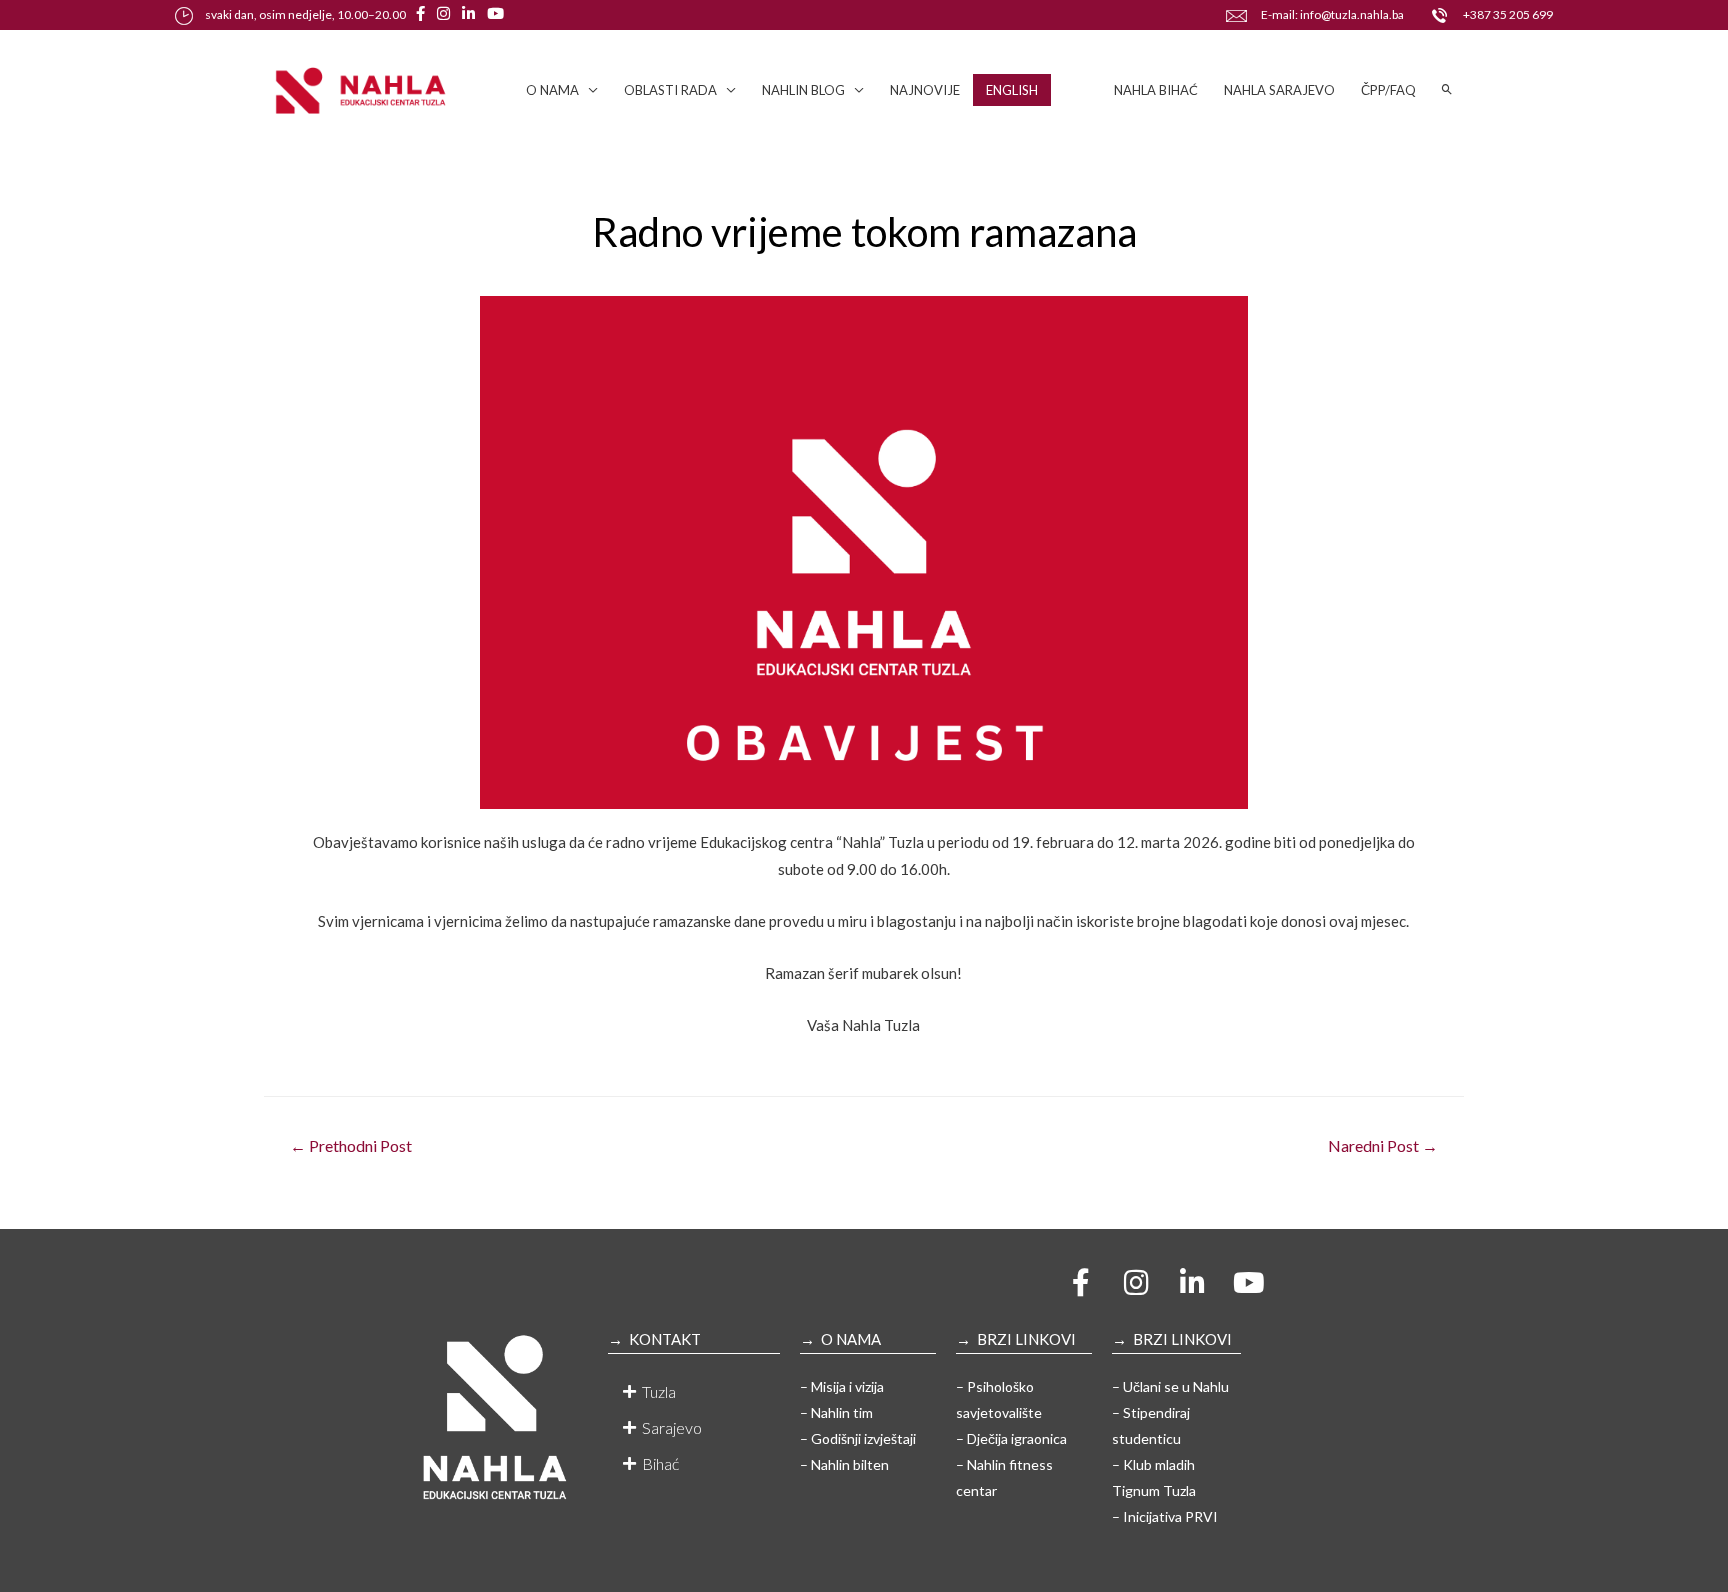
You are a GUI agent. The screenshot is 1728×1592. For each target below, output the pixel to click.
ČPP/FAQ (1388, 90)
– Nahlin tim (836, 1412)
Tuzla (659, 1391)
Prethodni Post (351, 1145)
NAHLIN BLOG (803, 90)
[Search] (1447, 90)
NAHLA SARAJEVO (1279, 90)
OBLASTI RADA (670, 90)
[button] (694, 1392)
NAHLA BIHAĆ (1156, 90)
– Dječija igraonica (1011, 1438)
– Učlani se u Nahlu (1170, 1386)
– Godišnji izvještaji (858, 1438)
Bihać (660, 1463)
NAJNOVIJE (925, 90)
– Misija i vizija (842, 1386)
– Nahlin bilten (844, 1464)
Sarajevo (672, 1427)
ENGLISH (1012, 90)
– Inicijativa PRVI (1165, 1516)
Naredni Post (1383, 1145)
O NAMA (552, 90)
